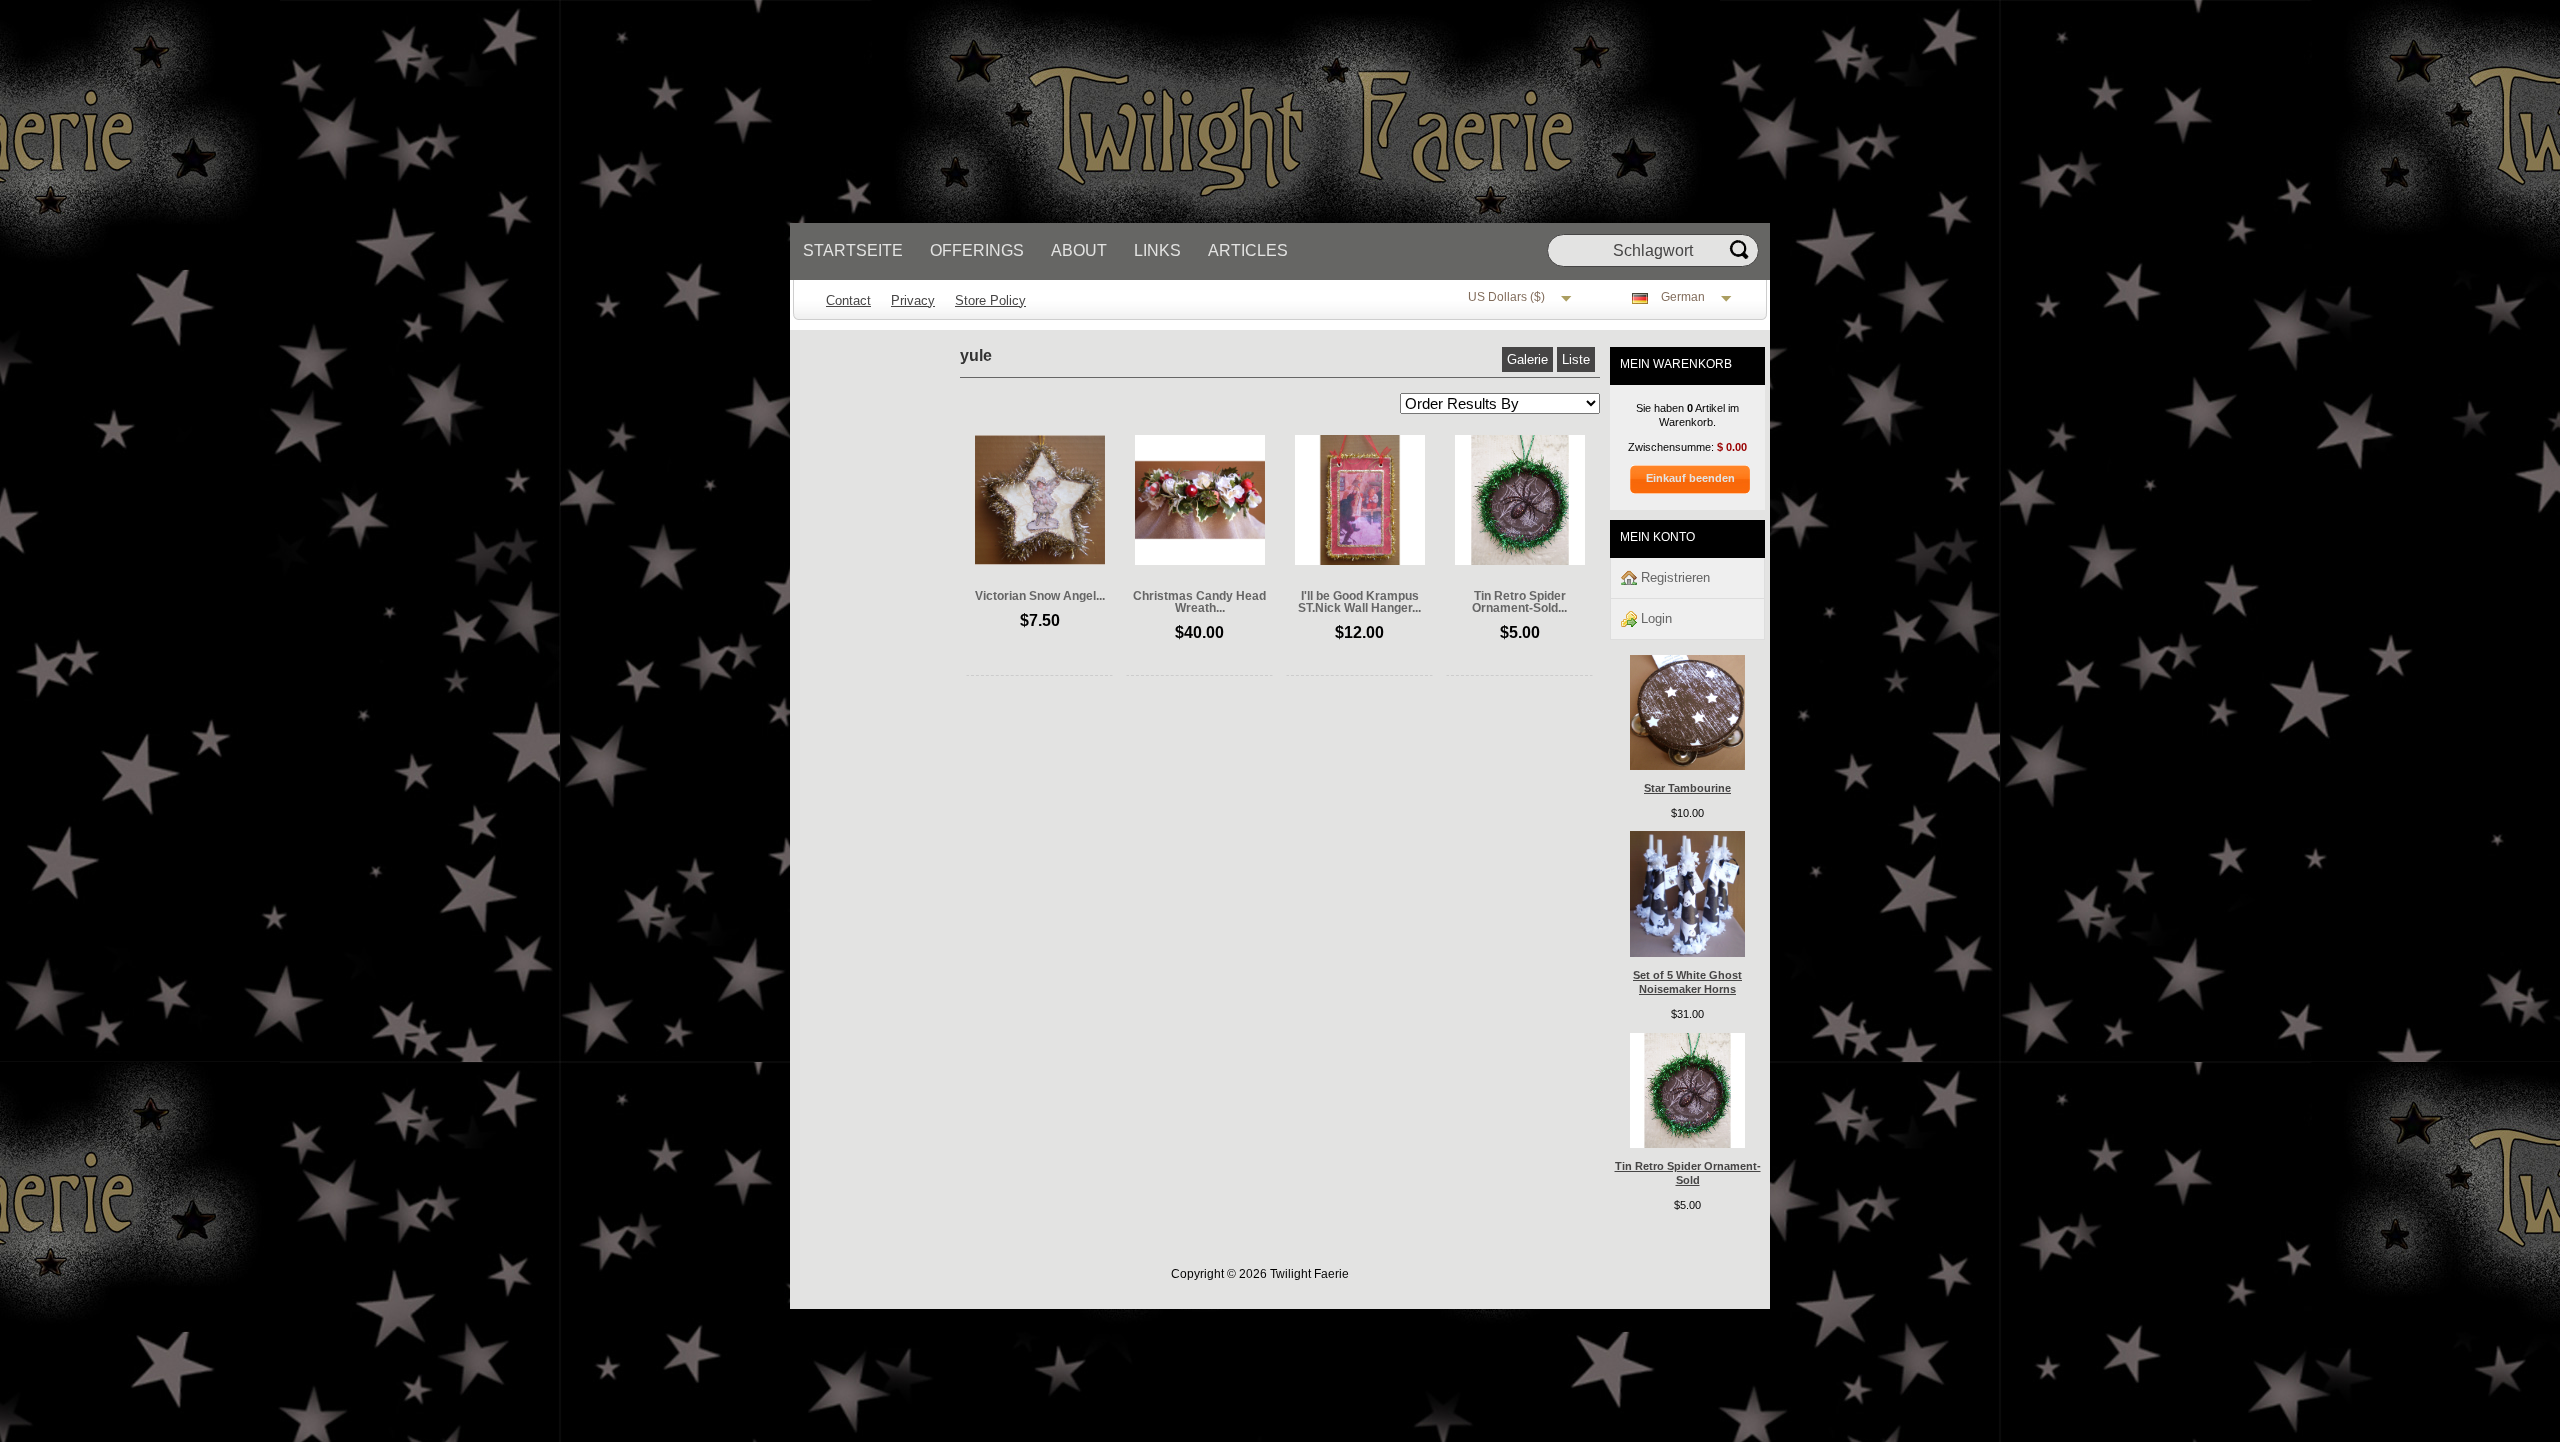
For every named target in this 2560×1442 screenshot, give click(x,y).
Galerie (1527, 359)
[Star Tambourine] (1687, 766)
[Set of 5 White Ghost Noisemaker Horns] (1687, 953)
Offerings (977, 250)
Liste (1576, 359)
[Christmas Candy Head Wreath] (1200, 560)
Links (1157, 250)
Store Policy (990, 300)
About (1079, 250)
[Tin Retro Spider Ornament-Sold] (1520, 560)
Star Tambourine (1687, 788)
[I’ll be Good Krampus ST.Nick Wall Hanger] (1360, 560)
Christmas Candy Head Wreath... (1199, 602)
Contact (848, 300)
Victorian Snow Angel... (1040, 596)
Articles (1248, 250)
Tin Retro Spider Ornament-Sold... (1519, 602)
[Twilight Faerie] (1265, 218)
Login (1654, 618)
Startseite (853, 250)
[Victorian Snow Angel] (1040, 560)
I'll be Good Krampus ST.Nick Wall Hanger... (1359, 602)
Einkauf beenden (1690, 478)
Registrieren (1673, 577)
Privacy (913, 300)
